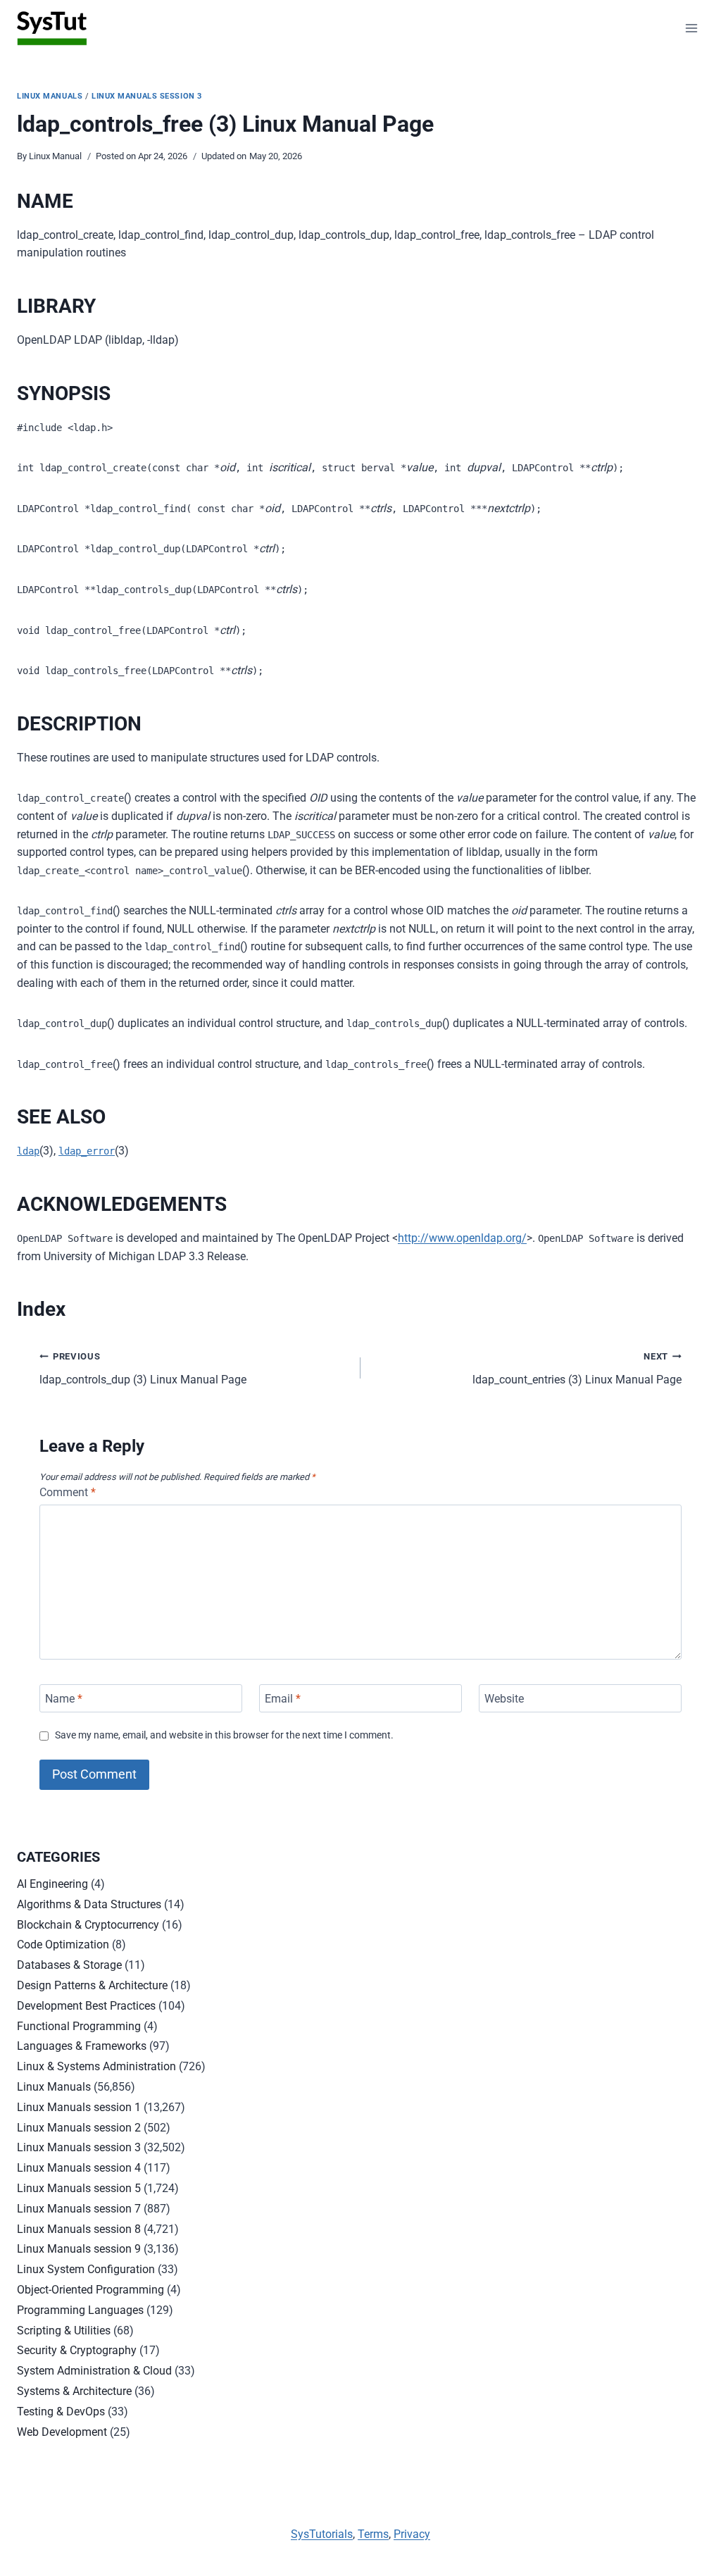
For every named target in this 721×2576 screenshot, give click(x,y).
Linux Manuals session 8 (79, 2229)
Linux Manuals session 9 (79, 2249)
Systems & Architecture (74, 2391)
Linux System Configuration (86, 2269)
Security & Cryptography (77, 2350)
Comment (68, 1492)
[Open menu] (691, 28)
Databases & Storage (69, 1965)
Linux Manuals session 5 (79, 2188)
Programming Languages (80, 2310)
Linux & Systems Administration (96, 2066)
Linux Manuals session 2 (79, 2128)
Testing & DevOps (61, 2412)
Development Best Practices (86, 2006)
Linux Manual (55, 156)
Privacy (412, 2534)
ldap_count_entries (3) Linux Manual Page (577, 1369)
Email (283, 1698)
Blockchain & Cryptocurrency (88, 1925)
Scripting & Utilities (64, 2331)
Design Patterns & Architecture (92, 1985)
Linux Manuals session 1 (79, 2107)
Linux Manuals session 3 (147, 96)
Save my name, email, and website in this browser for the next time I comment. (224, 1735)
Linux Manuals (50, 96)
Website (504, 1698)
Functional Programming (79, 2026)
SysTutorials (322, 2534)
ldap (28, 1151)
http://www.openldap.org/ (462, 1238)
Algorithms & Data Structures (89, 1904)
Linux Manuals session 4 (79, 2168)
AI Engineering (52, 1884)
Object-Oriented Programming (90, 2290)
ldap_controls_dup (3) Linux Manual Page (143, 1369)
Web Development (62, 2432)
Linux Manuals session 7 (79, 2209)
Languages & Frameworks (82, 2046)
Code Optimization (63, 1945)
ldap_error (87, 1151)
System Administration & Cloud (94, 2371)
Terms (373, 2534)
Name (64, 1698)
